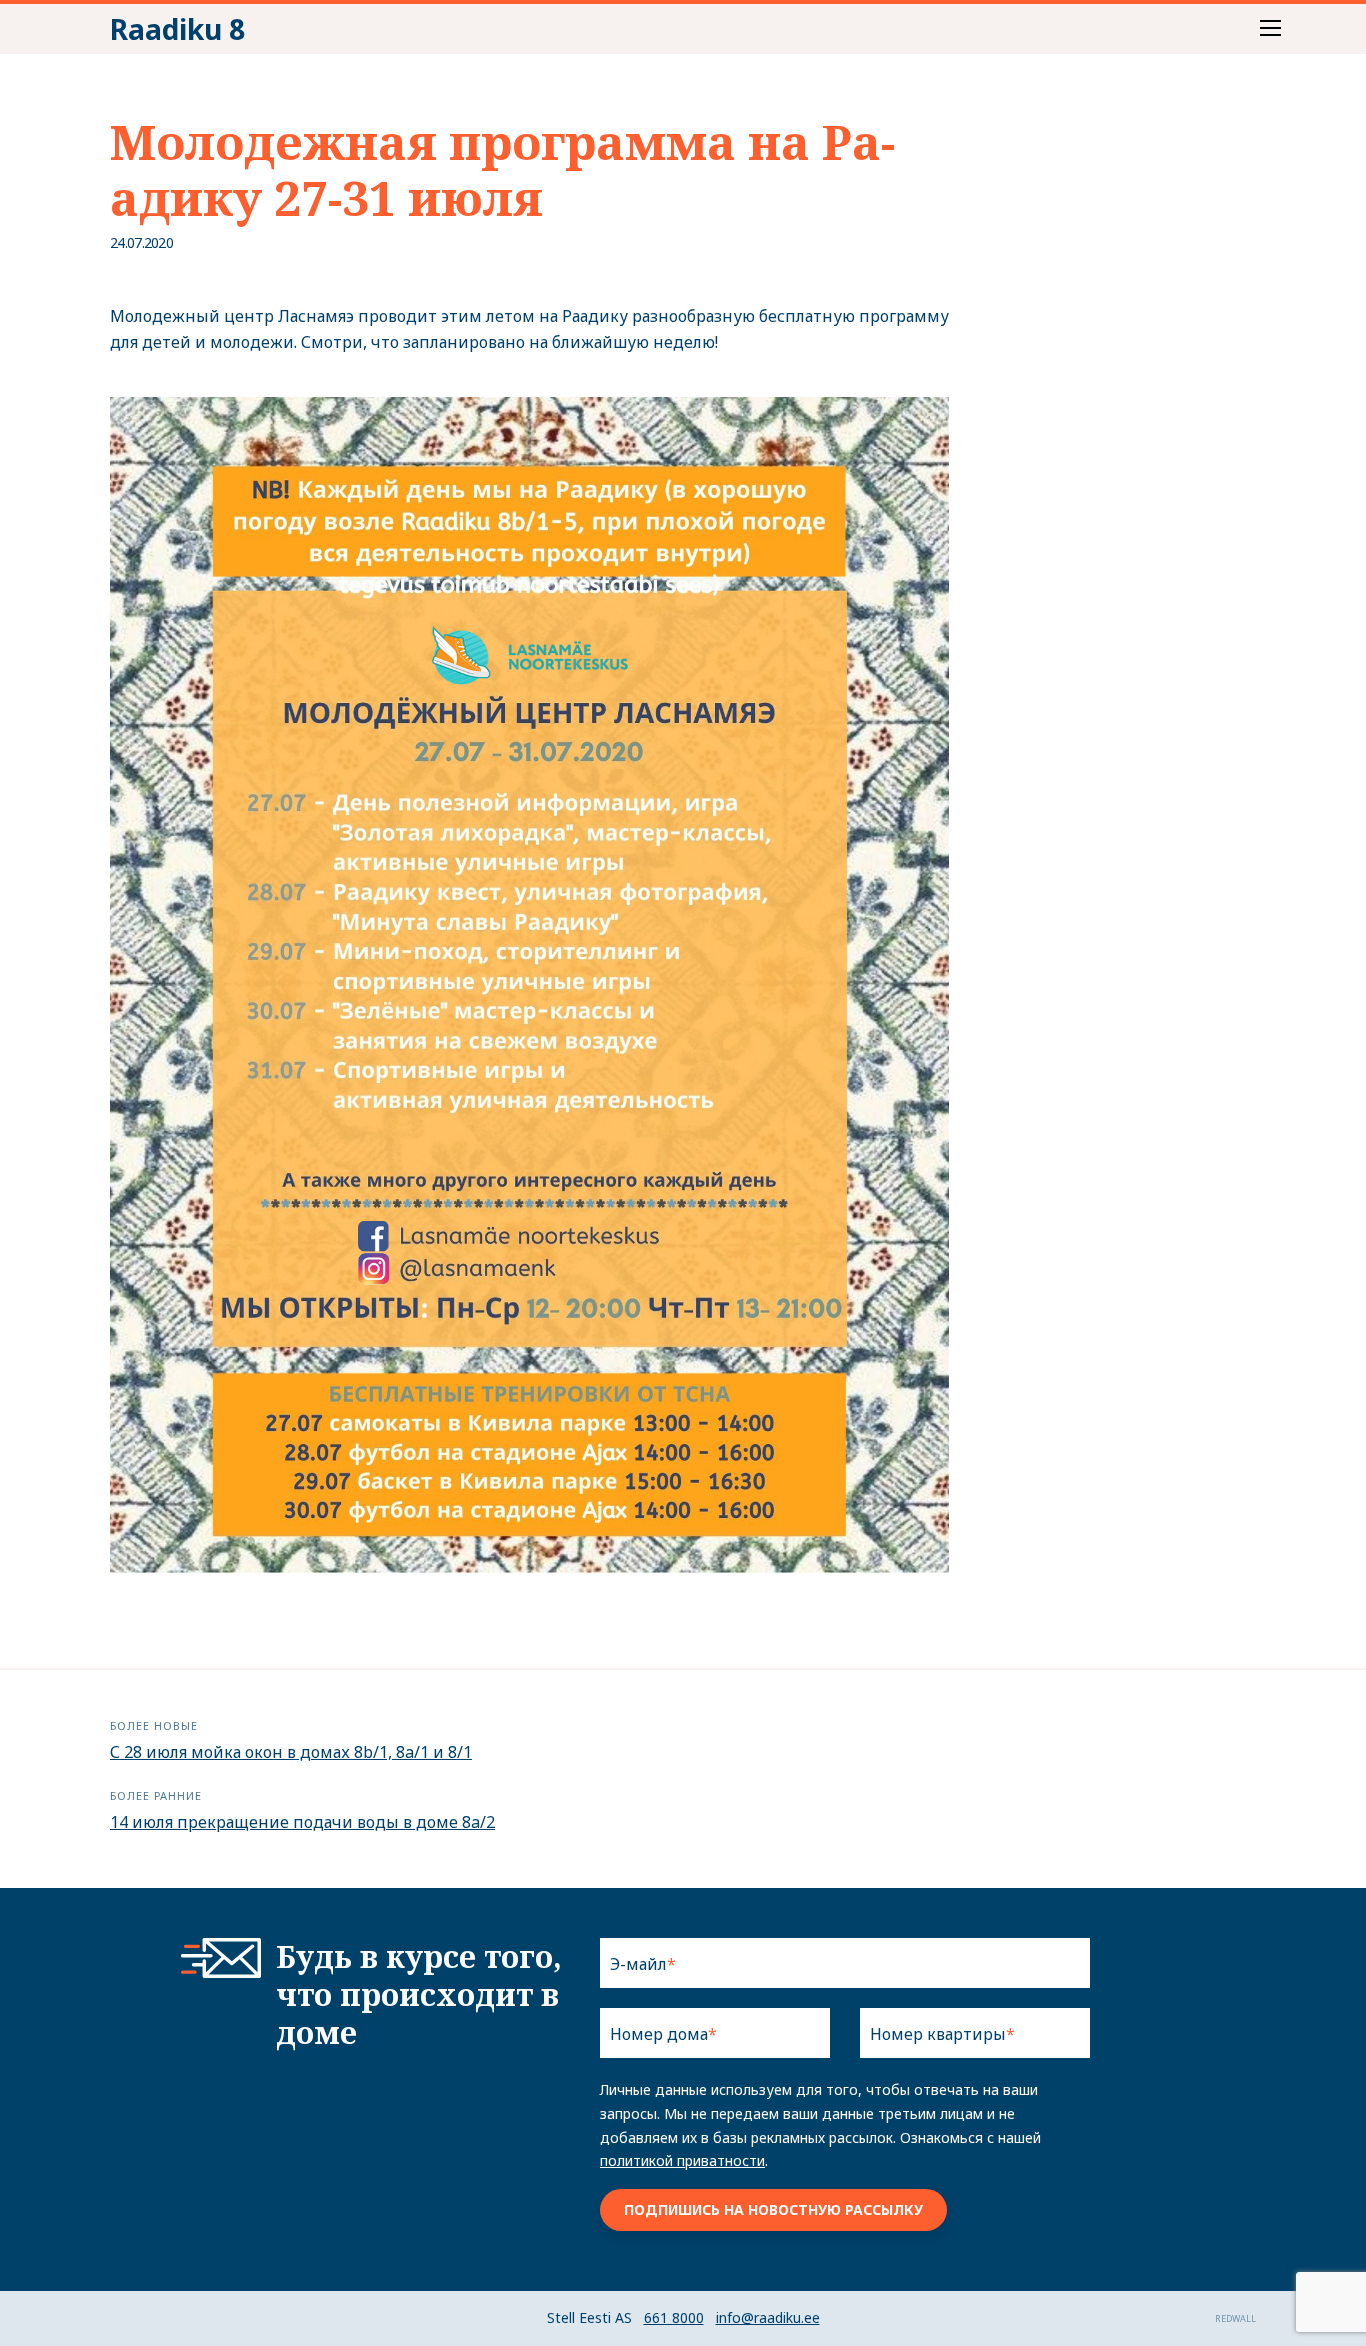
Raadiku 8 (177, 29)
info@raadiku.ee (768, 2317)
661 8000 (674, 2317)
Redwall (1235, 2318)
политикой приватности (682, 2160)
